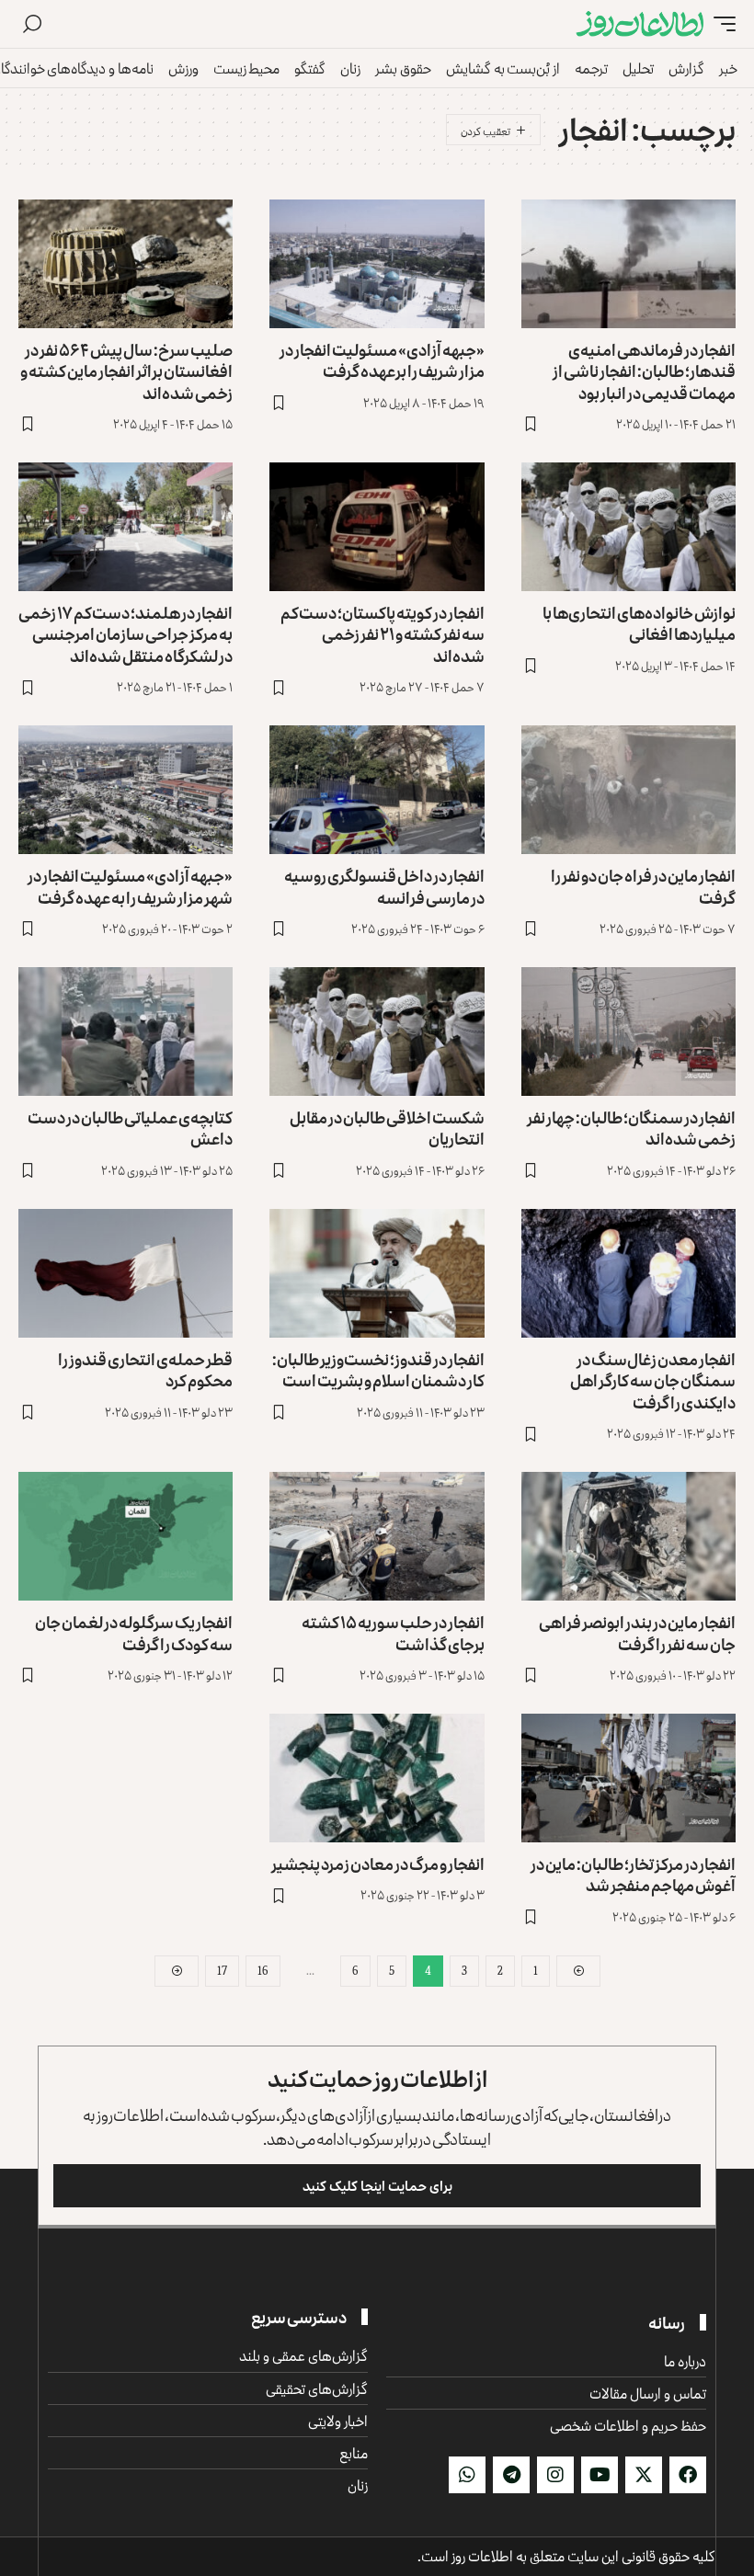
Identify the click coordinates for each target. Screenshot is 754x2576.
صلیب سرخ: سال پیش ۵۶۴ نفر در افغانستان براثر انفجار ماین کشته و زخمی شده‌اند (126, 371)
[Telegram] (511, 2475)
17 (222, 1971)
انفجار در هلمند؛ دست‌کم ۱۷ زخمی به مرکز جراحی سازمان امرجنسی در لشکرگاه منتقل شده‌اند (126, 634)
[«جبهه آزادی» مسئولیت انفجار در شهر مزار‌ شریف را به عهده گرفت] (126, 790)
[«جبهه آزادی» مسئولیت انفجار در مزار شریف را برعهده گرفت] (377, 264)
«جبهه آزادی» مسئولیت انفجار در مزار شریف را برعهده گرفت (382, 360)
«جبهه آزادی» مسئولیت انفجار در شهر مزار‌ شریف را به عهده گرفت (130, 886)
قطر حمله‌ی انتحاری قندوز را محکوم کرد (145, 1369)
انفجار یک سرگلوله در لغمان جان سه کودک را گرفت (134, 1632)
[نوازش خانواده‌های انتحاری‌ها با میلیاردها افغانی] (628, 527)
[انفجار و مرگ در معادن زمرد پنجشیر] (377, 1778)
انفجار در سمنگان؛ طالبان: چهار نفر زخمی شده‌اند (631, 1128)
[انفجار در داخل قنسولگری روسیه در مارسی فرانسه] (377, 790)
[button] (720, 24)
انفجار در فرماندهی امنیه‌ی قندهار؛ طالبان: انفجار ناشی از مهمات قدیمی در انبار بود (644, 371)
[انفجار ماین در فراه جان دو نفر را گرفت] (628, 790)
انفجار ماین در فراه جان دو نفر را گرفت (643, 886)
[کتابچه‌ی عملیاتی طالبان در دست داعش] (126, 1032)
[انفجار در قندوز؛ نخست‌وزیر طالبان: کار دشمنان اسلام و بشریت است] (377, 1273)
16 (263, 1971)
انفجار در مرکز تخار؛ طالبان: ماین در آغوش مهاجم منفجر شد (633, 1874)
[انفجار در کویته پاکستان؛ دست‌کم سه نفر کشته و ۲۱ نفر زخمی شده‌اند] (377, 527)
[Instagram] (555, 2475)
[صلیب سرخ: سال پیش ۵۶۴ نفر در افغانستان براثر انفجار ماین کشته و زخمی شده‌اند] (126, 264)
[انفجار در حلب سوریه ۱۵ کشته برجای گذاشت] (377, 1536)
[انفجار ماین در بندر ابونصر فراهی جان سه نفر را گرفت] (628, 1536)
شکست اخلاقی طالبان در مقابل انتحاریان (387, 1128)
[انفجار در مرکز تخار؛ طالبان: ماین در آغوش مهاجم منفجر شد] (628, 1778)
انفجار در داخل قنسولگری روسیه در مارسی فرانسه (384, 886)
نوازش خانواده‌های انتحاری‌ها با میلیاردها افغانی (639, 623)
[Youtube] (600, 2475)
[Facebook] (688, 2475)
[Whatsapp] (467, 2475)
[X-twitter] (644, 2475)
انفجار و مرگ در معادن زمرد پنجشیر (378, 1864)
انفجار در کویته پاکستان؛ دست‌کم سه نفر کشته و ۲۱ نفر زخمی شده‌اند (383, 634)
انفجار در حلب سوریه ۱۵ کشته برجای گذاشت (393, 1632)
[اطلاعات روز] (640, 24)
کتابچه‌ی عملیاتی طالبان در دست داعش (130, 1128)
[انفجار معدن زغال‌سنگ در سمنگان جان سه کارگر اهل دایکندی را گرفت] (628, 1273)
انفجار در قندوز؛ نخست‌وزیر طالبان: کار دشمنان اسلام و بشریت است (378, 1369)
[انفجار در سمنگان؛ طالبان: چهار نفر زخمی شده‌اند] (628, 1032)
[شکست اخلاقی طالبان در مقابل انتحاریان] (377, 1032)
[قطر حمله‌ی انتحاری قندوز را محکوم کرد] (126, 1273)
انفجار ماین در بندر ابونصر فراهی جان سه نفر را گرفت (637, 1632)
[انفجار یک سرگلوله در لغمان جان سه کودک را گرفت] (126, 1536)
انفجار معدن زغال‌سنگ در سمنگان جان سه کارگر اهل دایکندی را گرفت (653, 1380)
